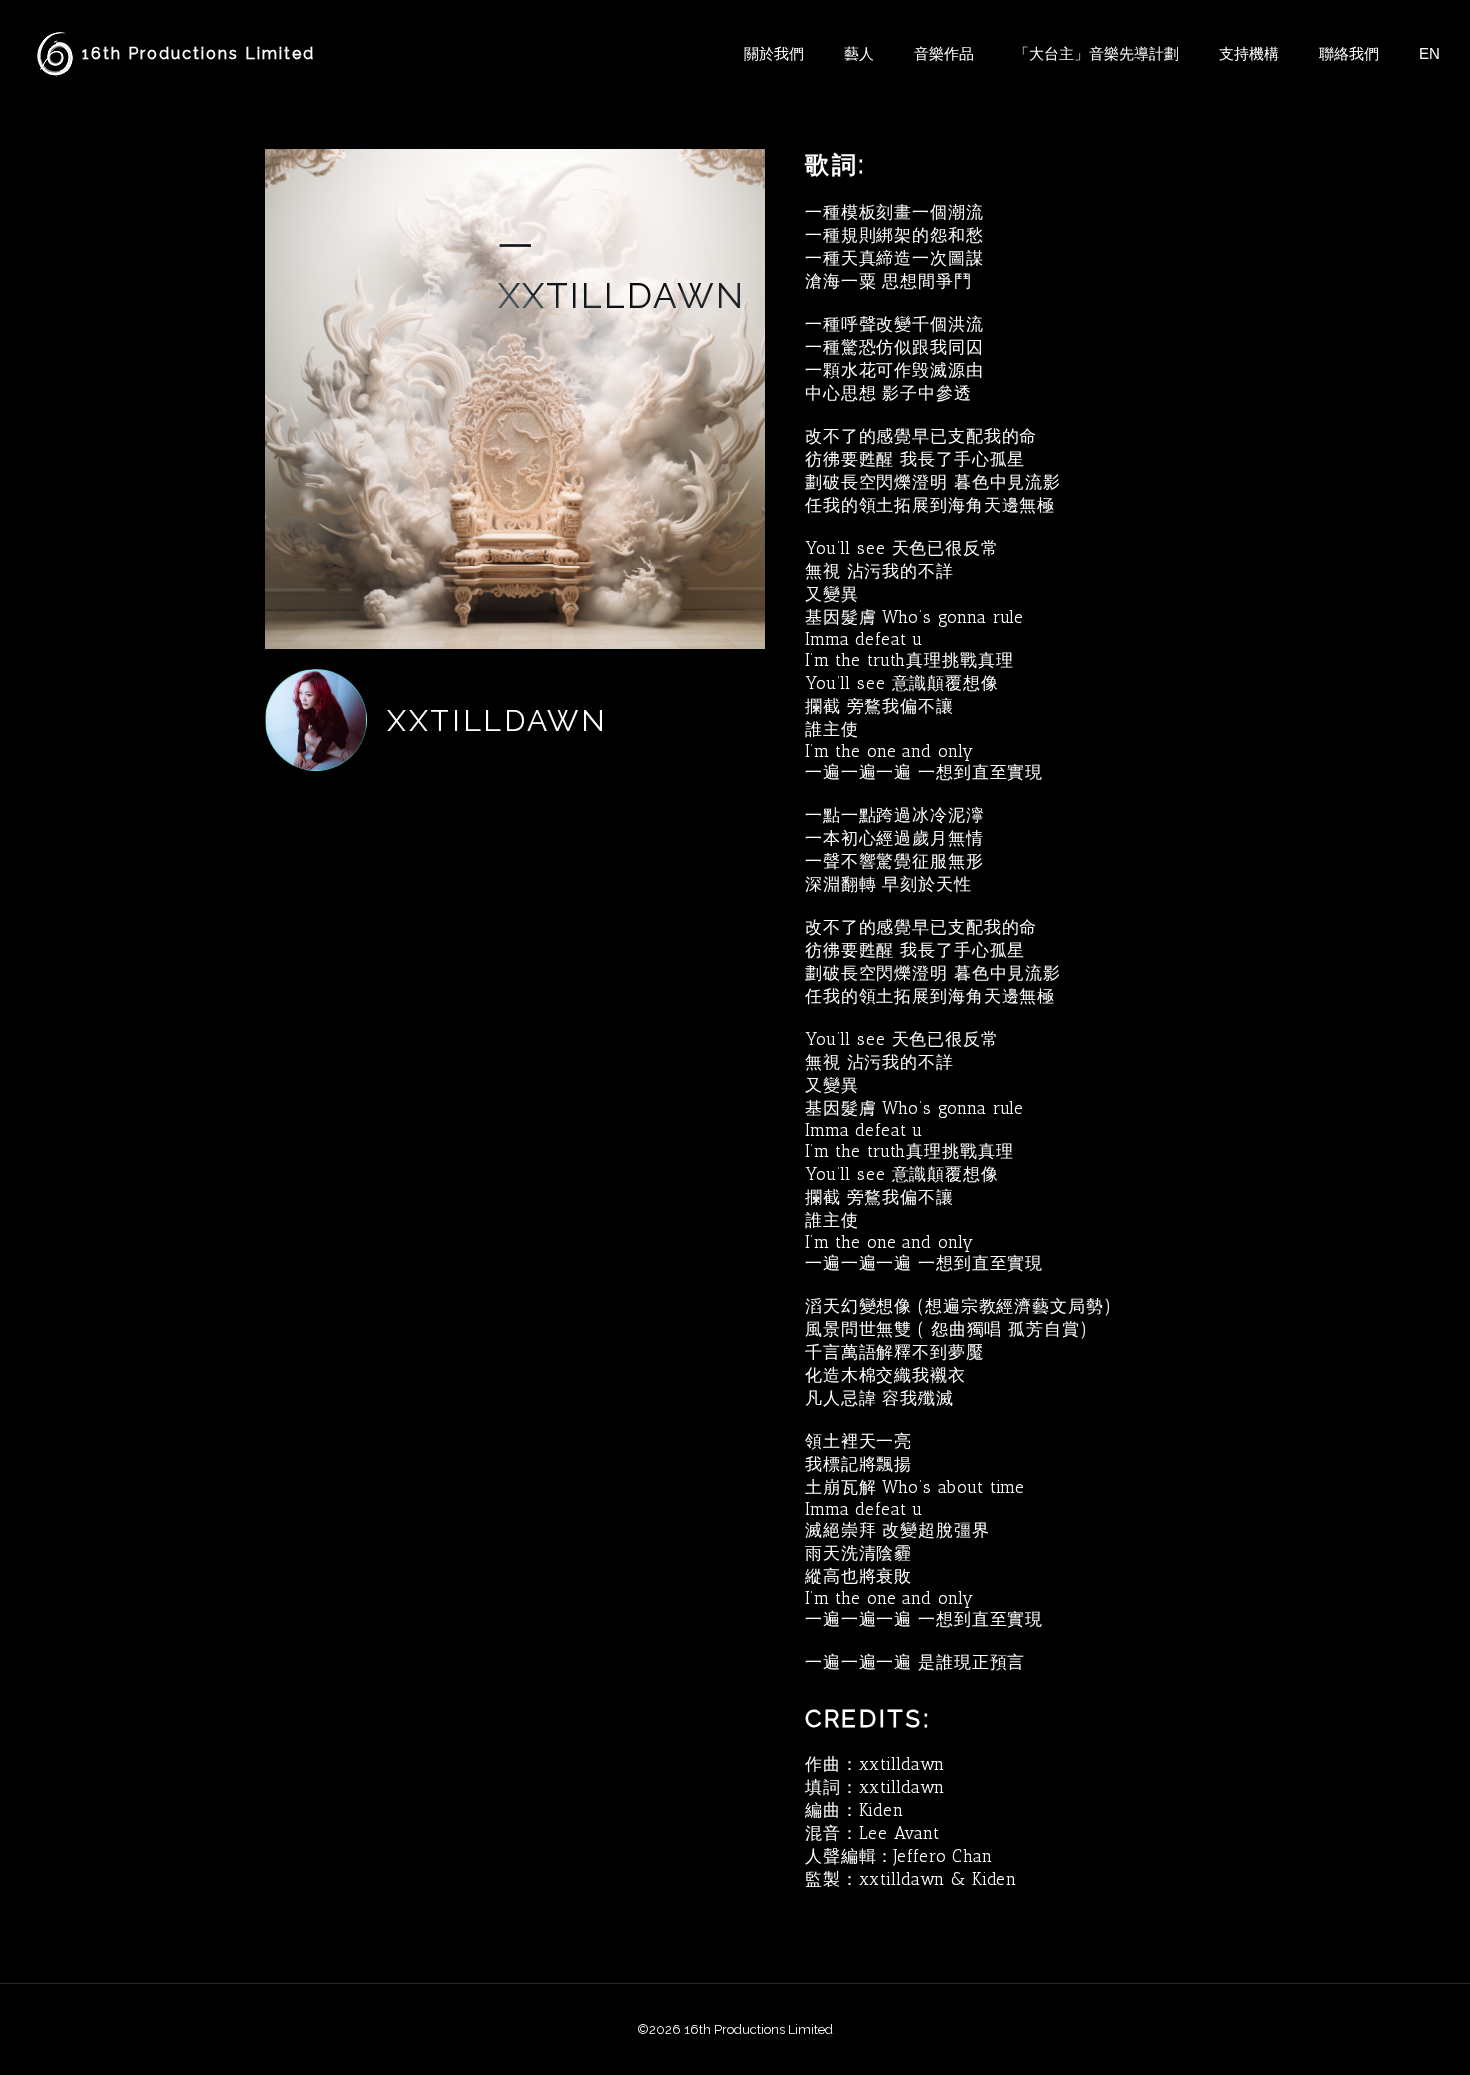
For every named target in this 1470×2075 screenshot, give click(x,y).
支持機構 (1249, 53)
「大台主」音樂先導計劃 (1096, 53)
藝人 (859, 53)
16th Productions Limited (198, 53)
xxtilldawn (497, 720)
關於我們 (774, 53)
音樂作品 (944, 53)
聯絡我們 (1349, 53)
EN (1429, 53)
